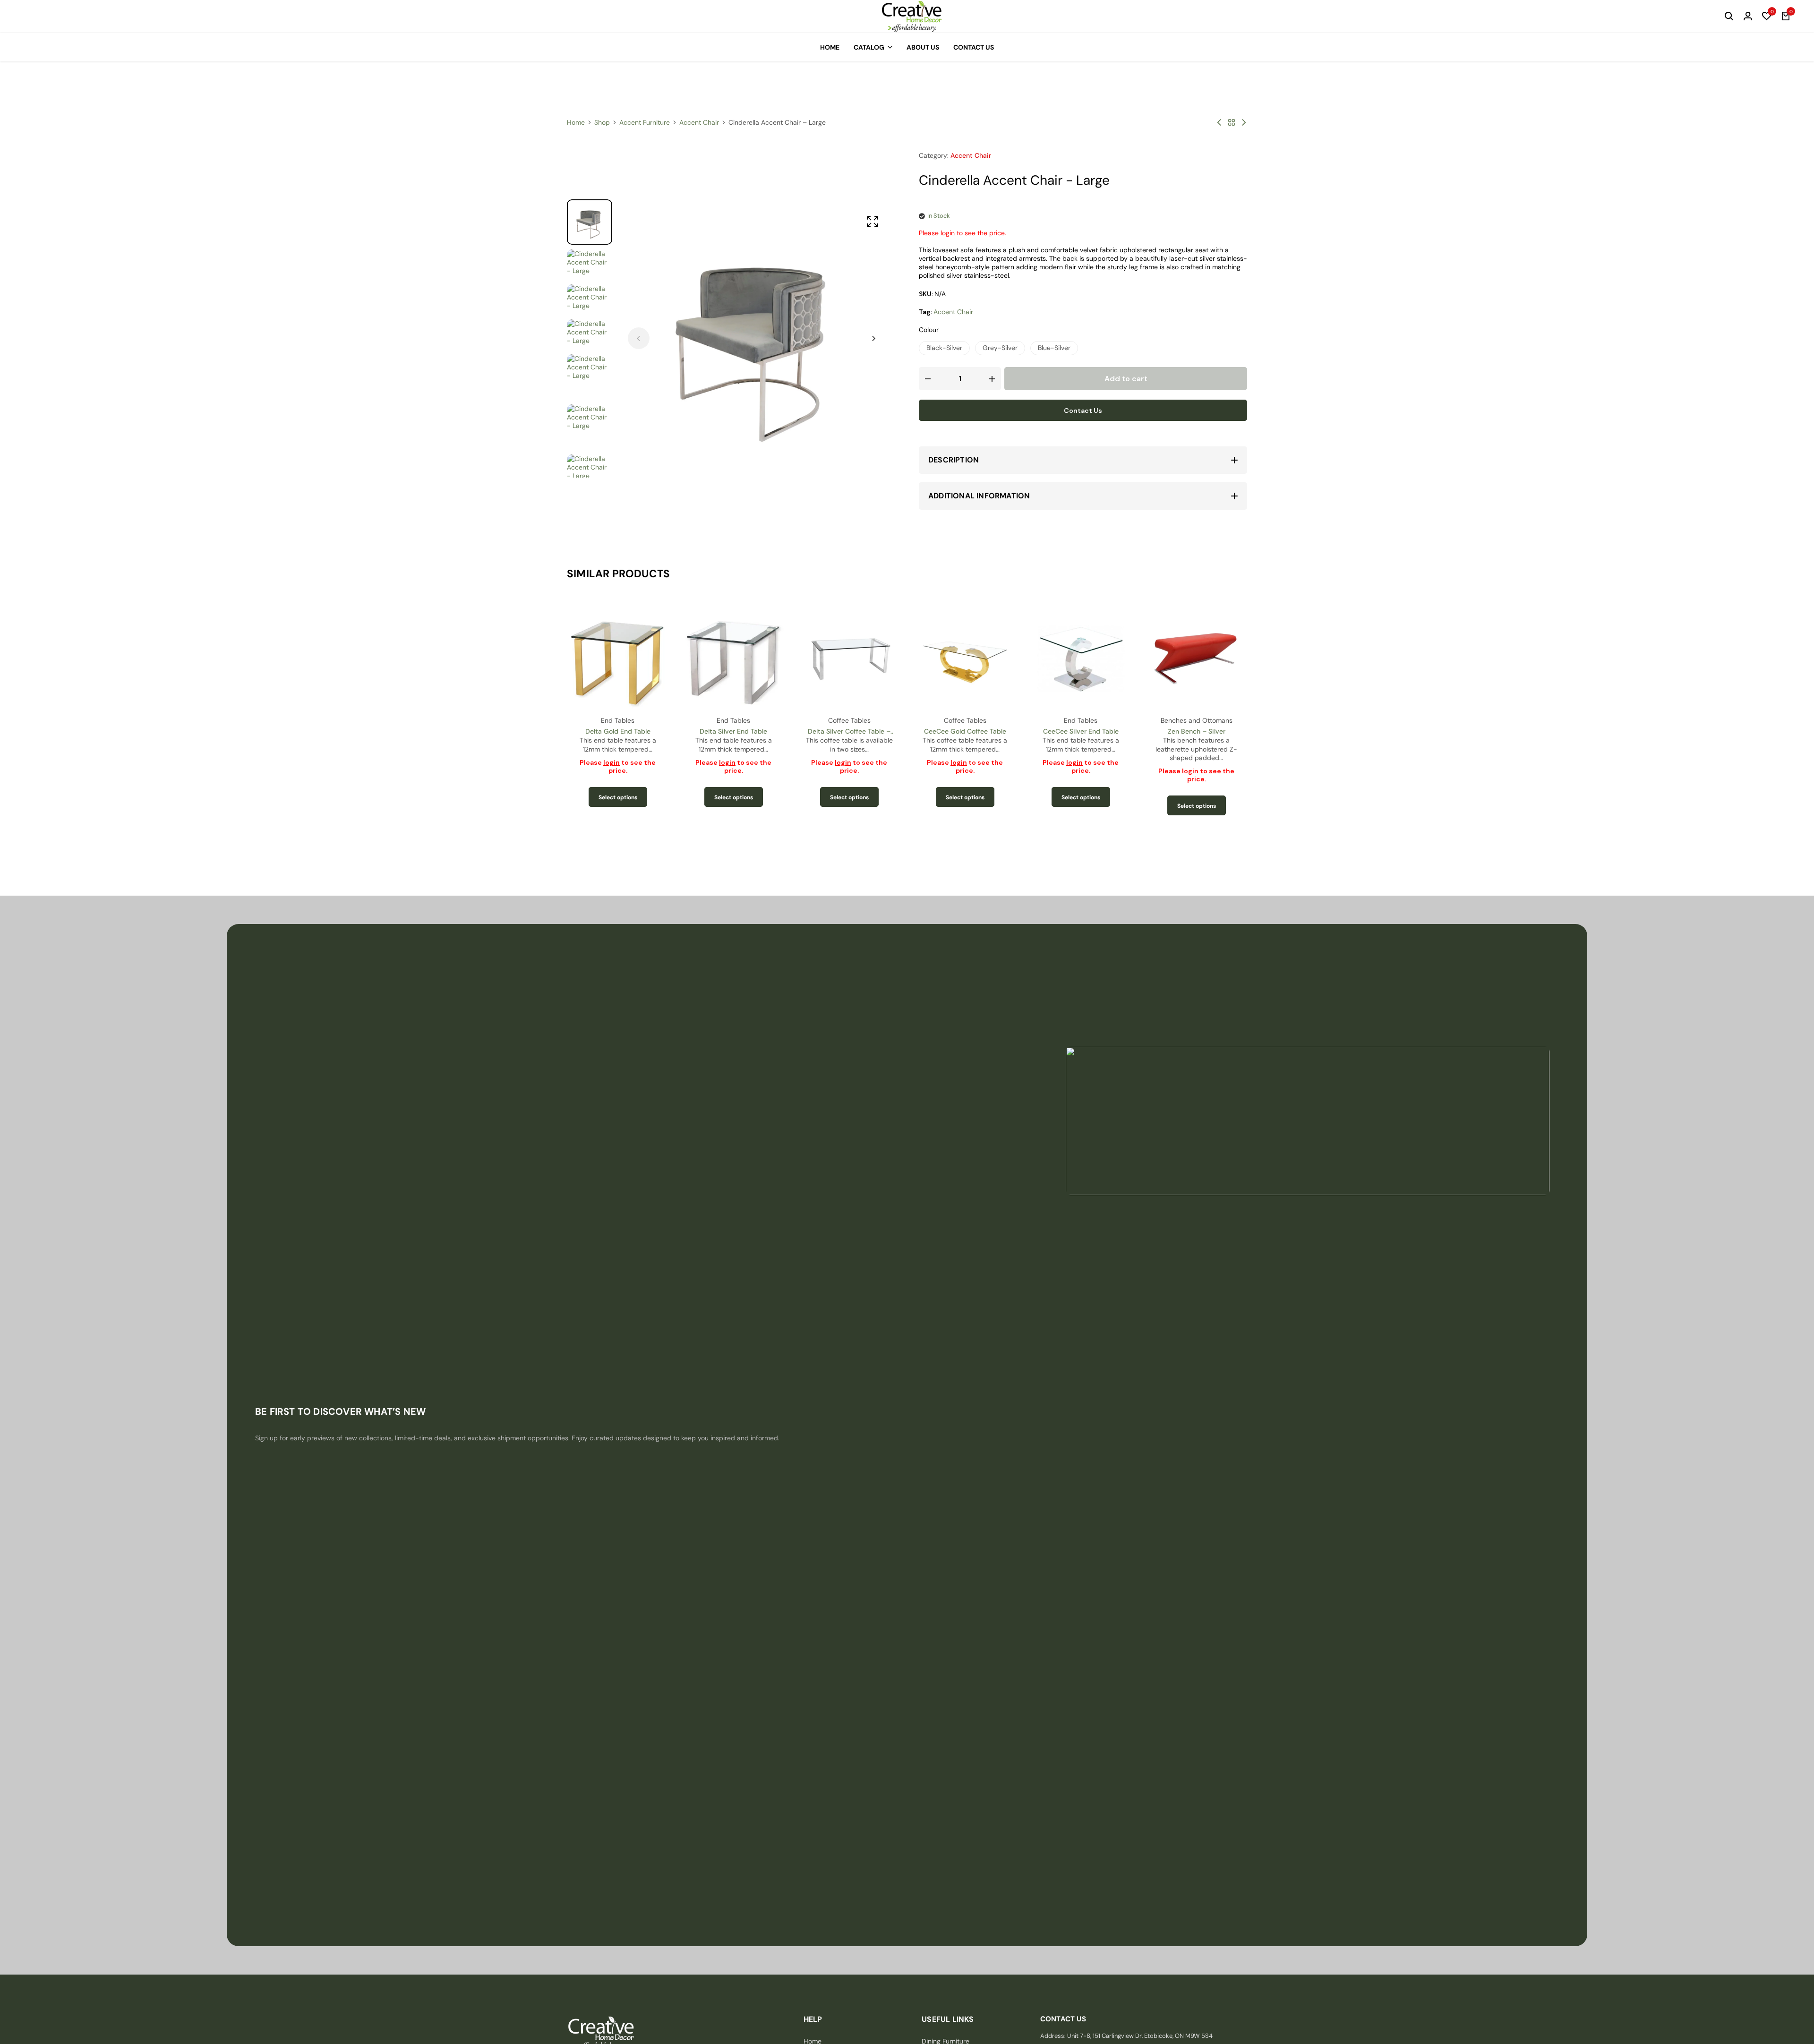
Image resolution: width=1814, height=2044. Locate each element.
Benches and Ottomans (1081, 720)
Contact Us (974, 47)
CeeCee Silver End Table (965, 731)
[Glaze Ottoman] (1196, 658)
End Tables (618, 720)
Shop (602, 122)
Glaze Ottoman (1196, 731)
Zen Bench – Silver (1081, 731)
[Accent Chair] (1232, 122)
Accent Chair (699, 122)
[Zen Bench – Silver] (1081, 658)
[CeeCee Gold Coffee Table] (849, 658)
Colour (929, 330)
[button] (1767, 17)
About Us (923, 47)
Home (830, 47)
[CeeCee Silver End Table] (965, 658)
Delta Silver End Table (618, 731)
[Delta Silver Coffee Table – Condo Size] (733, 658)
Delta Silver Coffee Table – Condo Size (733, 731)
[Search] (1729, 17)
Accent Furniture (645, 122)
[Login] (1748, 17)
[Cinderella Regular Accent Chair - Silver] (1244, 122)
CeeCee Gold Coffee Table (849, 731)
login (948, 233)
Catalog (869, 47)
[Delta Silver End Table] (618, 658)
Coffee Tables (734, 720)
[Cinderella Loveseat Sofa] (1219, 122)
